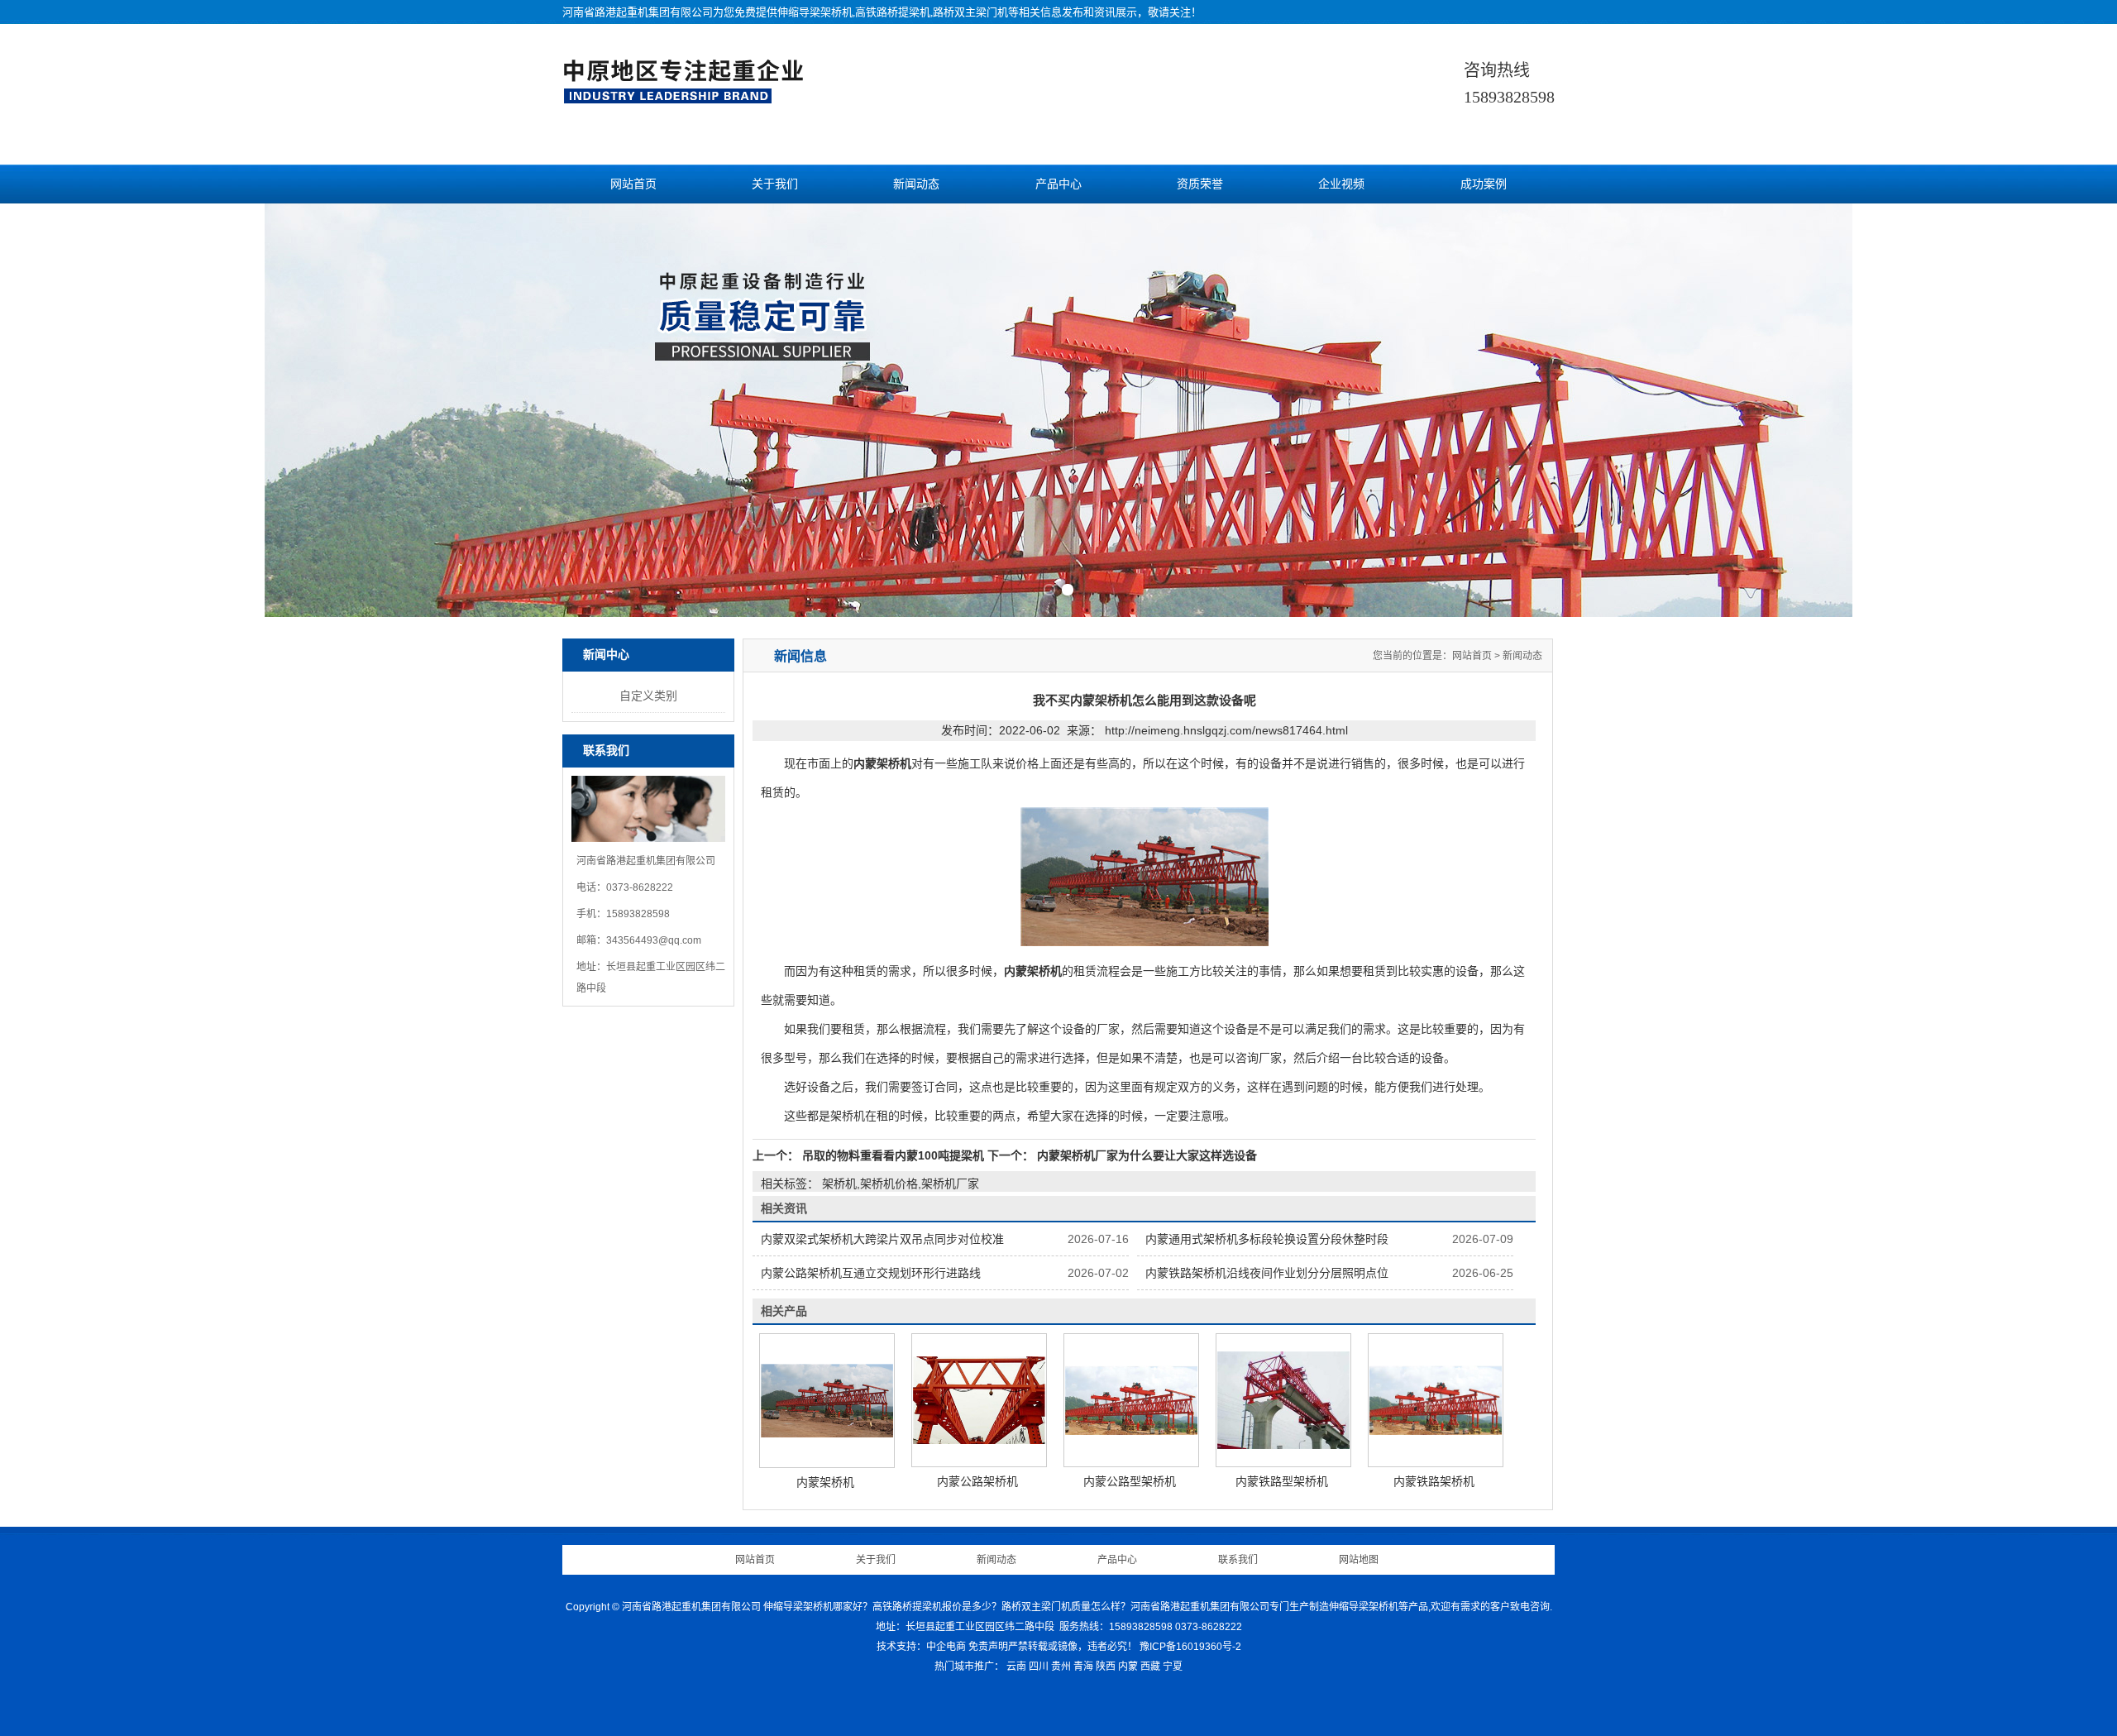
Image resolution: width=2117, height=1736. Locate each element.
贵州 (1061, 1667)
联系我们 (1238, 1560)
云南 (1016, 1667)
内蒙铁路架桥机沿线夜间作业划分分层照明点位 (1267, 1273)
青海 (1083, 1667)
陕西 (1106, 1667)
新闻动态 (916, 184)
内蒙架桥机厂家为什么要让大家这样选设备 (1145, 1155)
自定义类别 (648, 696)
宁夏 (1173, 1667)
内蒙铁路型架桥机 (1282, 1481)
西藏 (1150, 1667)
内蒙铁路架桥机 (1434, 1481)
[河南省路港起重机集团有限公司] (687, 96)
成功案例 (1484, 184)
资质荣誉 (1200, 184)
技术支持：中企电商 (921, 1647)
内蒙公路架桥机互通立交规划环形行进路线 (871, 1273)
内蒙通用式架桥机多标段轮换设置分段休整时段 (1267, 1239)
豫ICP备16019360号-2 (1190, 1647)
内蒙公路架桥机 (977, 1481)
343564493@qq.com (654, 940)
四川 (1039, 1667)
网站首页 (633, 184)
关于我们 (775, 184)
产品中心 (1058, 184)
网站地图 (1359, 1560)
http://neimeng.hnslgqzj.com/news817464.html (1226, 730)
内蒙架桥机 (825, 1482)
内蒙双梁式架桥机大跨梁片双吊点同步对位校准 (882, 1239)
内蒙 (1128, 1667)
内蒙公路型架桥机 (1130, 1481)
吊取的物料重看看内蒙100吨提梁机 (893, 1155)
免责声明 (988, 1647)
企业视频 (1341, 184)
